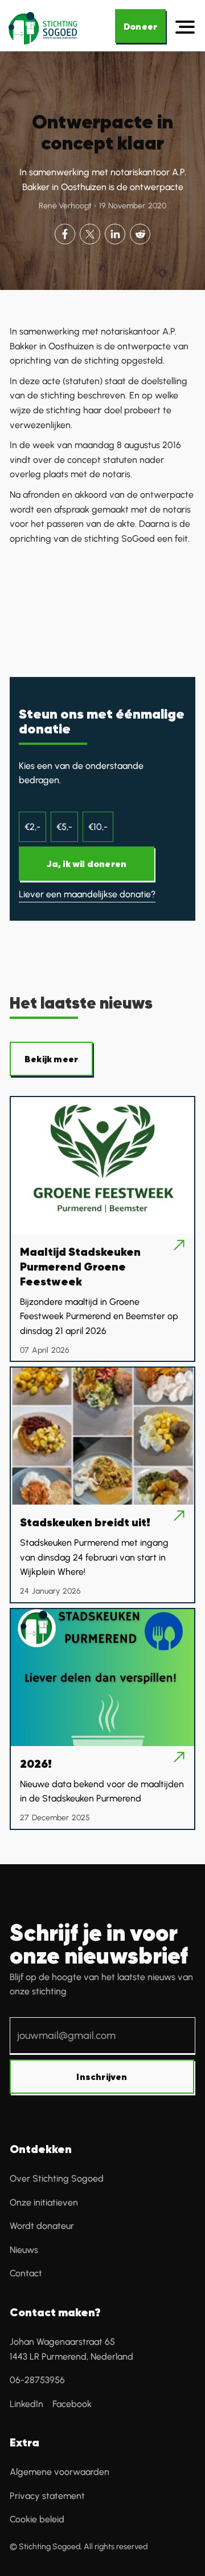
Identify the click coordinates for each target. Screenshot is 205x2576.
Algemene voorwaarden (60, 2472)
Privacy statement (47, 2496)
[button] (186, 27)
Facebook (72, 2404)
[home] (55, 27)
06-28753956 (37, 2380)
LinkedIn (26, 2404)
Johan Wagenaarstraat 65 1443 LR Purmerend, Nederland (71, 2349)
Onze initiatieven (44, 2202)
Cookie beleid (37, 2519)
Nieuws (24, 2250)
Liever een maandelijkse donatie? (87, 894)
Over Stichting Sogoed (57, 2178)
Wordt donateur (42, 2226)
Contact (26, 2273)
